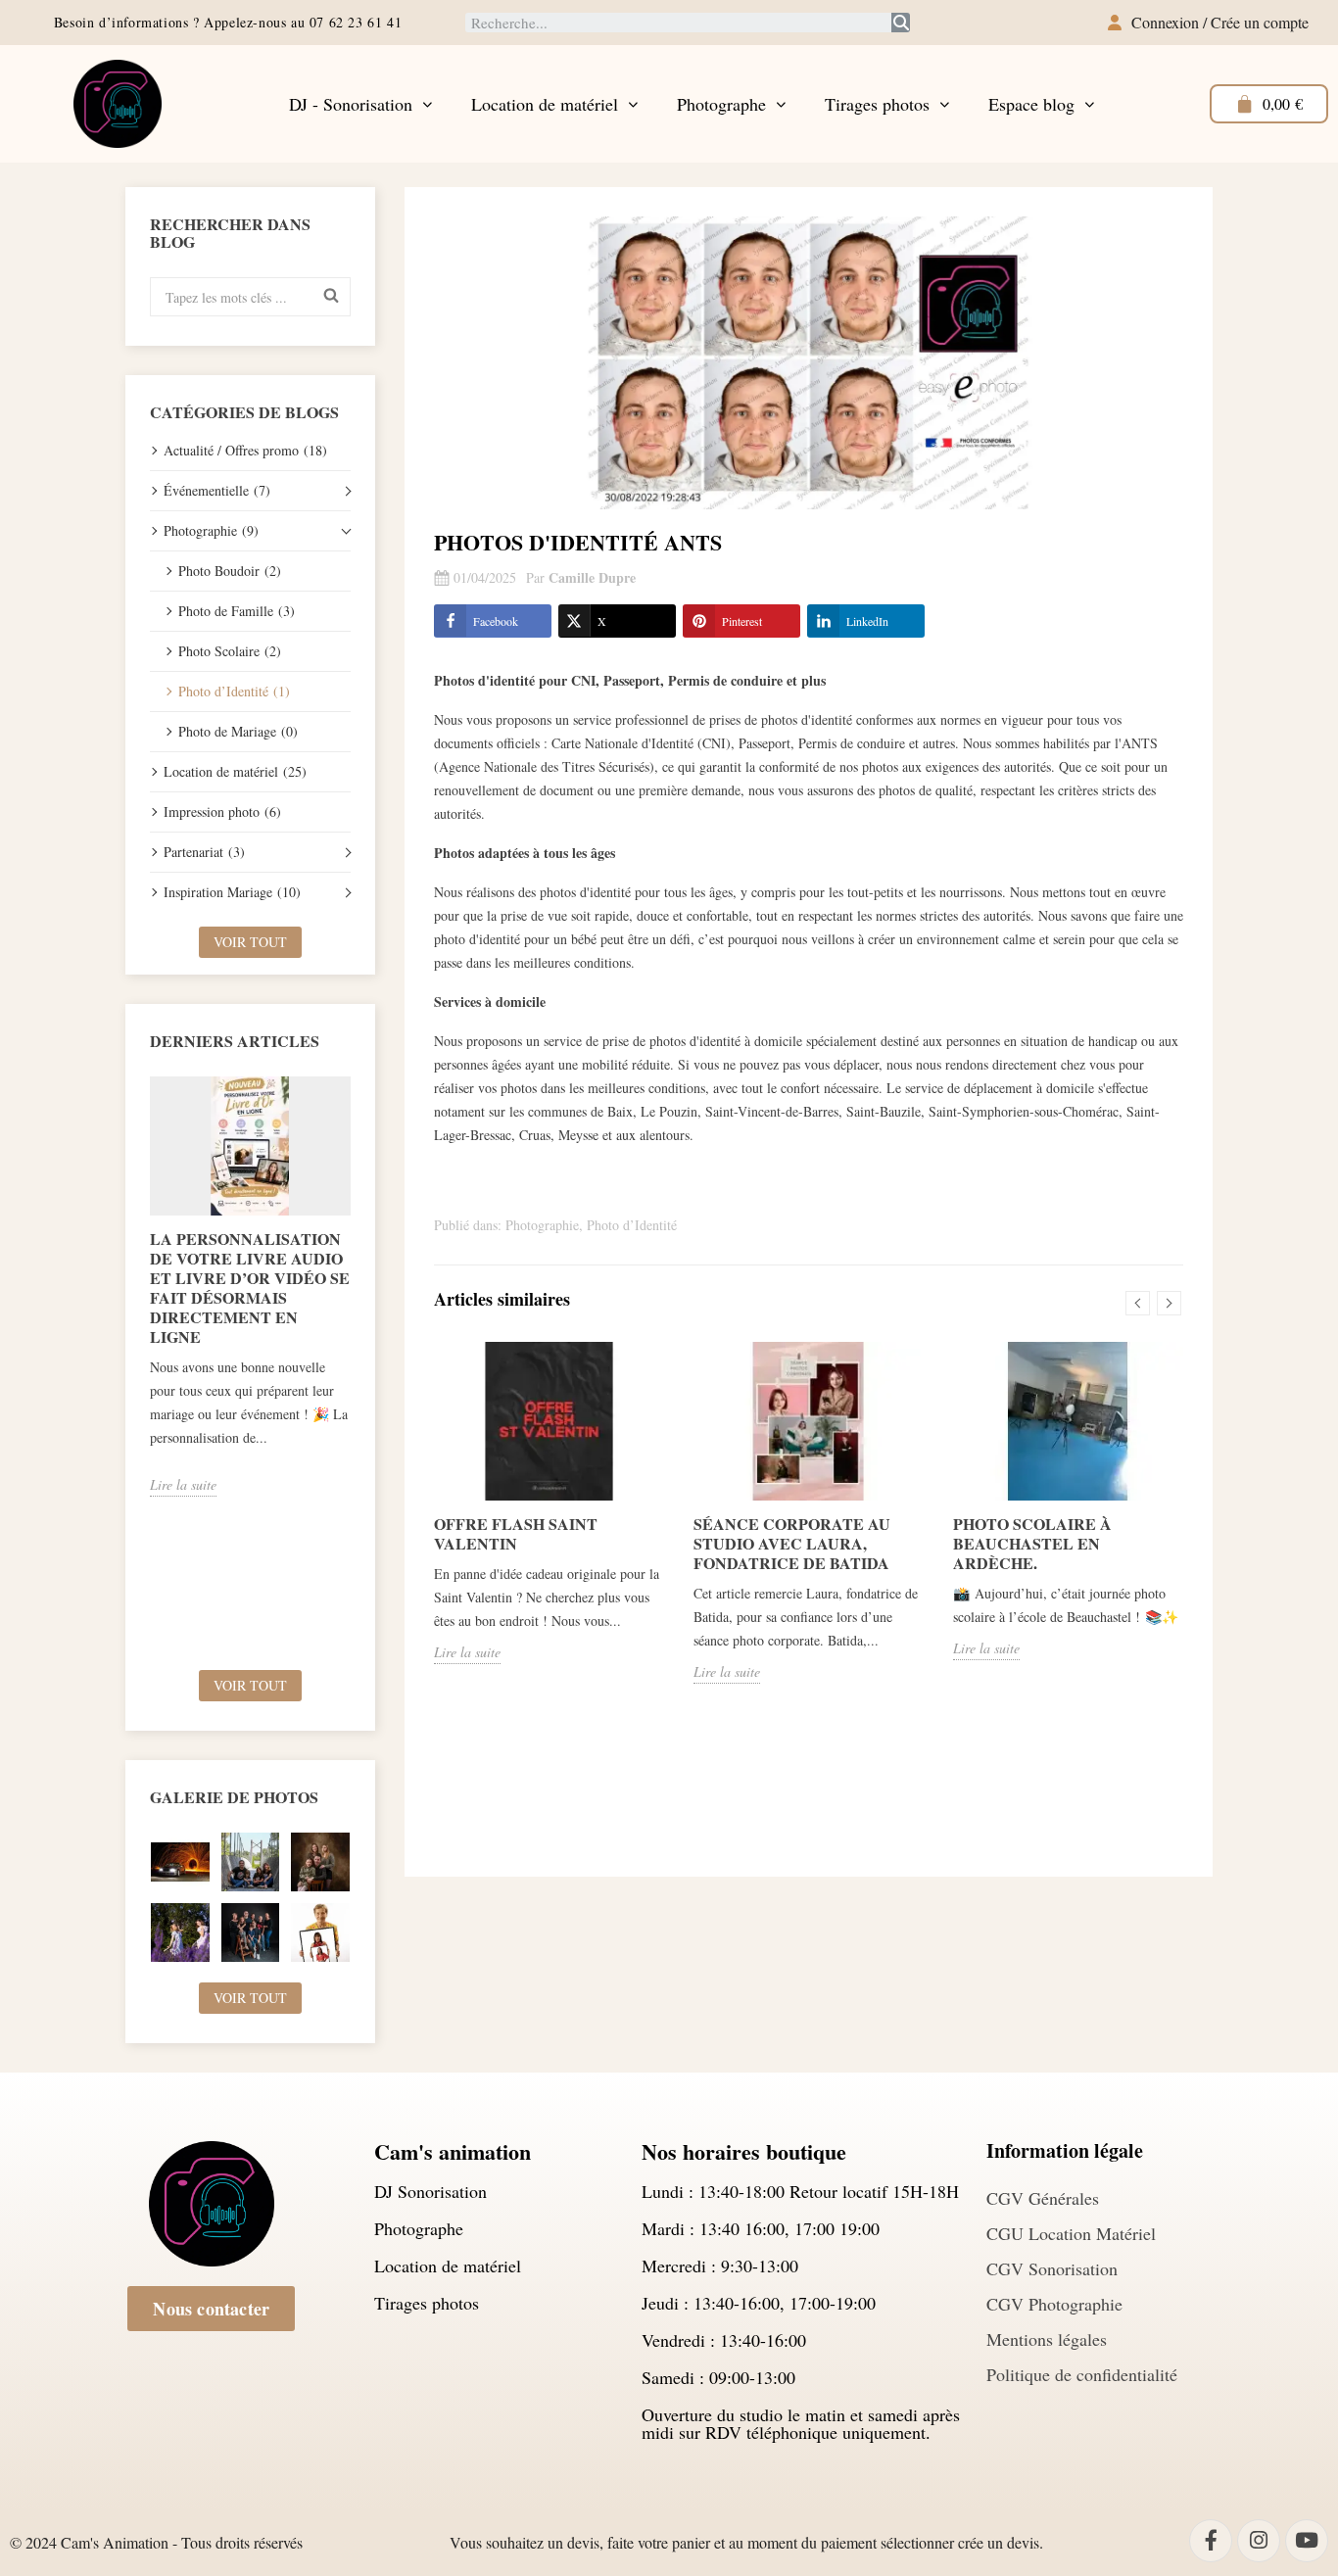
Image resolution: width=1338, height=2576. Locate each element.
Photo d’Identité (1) (234, 691)
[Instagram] (1259, 2541)
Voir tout (250, 942)
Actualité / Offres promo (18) (245, 450)
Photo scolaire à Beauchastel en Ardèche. (1032, 1543)
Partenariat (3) (204, 852)
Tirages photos (877, 104)
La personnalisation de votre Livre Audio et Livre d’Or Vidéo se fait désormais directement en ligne (250, 1288)
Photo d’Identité (632, 1225)
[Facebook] (1211, 2541)
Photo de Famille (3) (237, 611)
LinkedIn (867, 621)
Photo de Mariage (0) (238, 731)
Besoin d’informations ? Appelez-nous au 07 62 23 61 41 (228, 22)
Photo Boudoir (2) (230, 571)
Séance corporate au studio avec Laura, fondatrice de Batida (792, 1543)
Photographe (721, 104)
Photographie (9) (211, 530)
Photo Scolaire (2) (230, 651)
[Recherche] (901, 23)
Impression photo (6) (222, 811)
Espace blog (1031, 104)
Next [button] (362, 1366)
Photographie (542, 1225)
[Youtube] (1307, 2541)
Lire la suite (183, 1484)
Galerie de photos (234, 1797)
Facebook (496, 621)
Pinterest (742, 621)
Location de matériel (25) (235, 771)
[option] (250, 1287)
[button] (211, 2309)
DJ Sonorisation (430, 2191)
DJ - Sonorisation (351, 104)
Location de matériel (545, 104)
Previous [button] (138, 1366)
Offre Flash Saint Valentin (516, 1533)
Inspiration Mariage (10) (232, 892)
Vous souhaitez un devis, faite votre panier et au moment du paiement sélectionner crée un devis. (746, 2542)
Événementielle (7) (217, 490)
